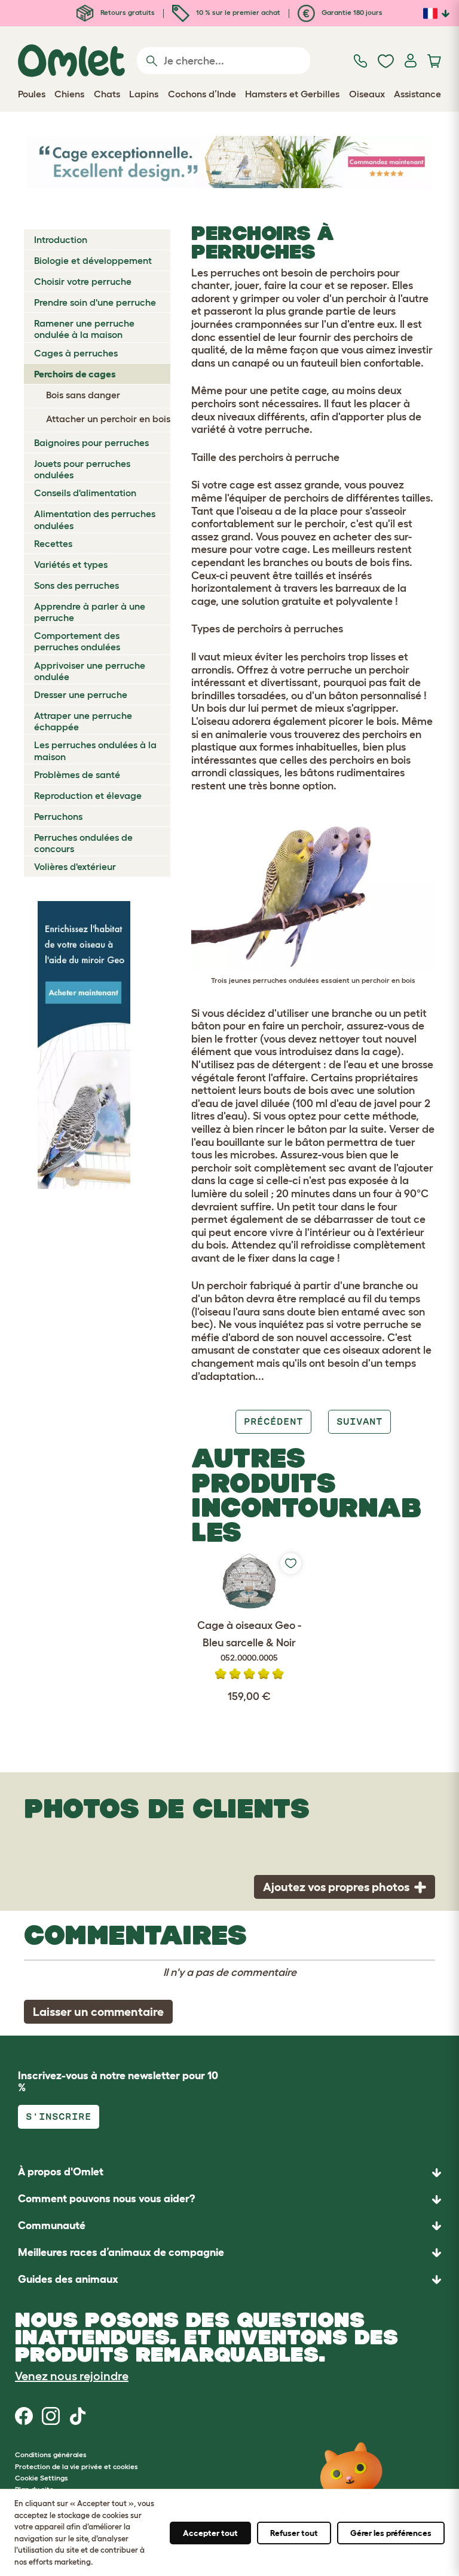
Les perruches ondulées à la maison (95, 750)
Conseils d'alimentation (85, 493)
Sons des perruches (76, 585)
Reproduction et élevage (88, 795)
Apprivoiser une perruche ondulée (90, 671)
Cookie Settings (42, 2478)
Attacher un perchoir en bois (108, 419)
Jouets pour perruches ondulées (82, 469)
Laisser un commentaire (98, 2012)
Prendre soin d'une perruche (95, 302)
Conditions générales (51, 2454)
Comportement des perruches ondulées (77, 641)
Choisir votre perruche (83, 281)
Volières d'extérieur (75, 866)
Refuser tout (294, 2533)
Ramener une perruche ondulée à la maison (84, 329)
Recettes (53, 543)
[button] (229, 2280)
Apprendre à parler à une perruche (90, 612)
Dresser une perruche (81, 694)
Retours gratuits (127, 12)
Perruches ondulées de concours (83, 843)
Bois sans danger (83, 395)
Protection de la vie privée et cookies (76, 2466)
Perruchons (58, 816)
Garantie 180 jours (351, 12)
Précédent (273, 1421)
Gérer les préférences (391, 2533)
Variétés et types (71, 564)
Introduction (61, 239)
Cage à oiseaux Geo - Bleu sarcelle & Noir (249, 1641)
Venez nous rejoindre (72, 2376)
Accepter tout (210, 2533)
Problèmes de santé (77, 774)
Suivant (359, 1421)
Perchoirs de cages (75, 374)
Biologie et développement (93, 260)
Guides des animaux (68, 2279)
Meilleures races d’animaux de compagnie (121, 2252)
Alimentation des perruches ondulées (95, 519)
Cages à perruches (76, 353)
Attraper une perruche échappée (83, 721)
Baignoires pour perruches (91, 442)
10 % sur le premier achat (237, 12)
